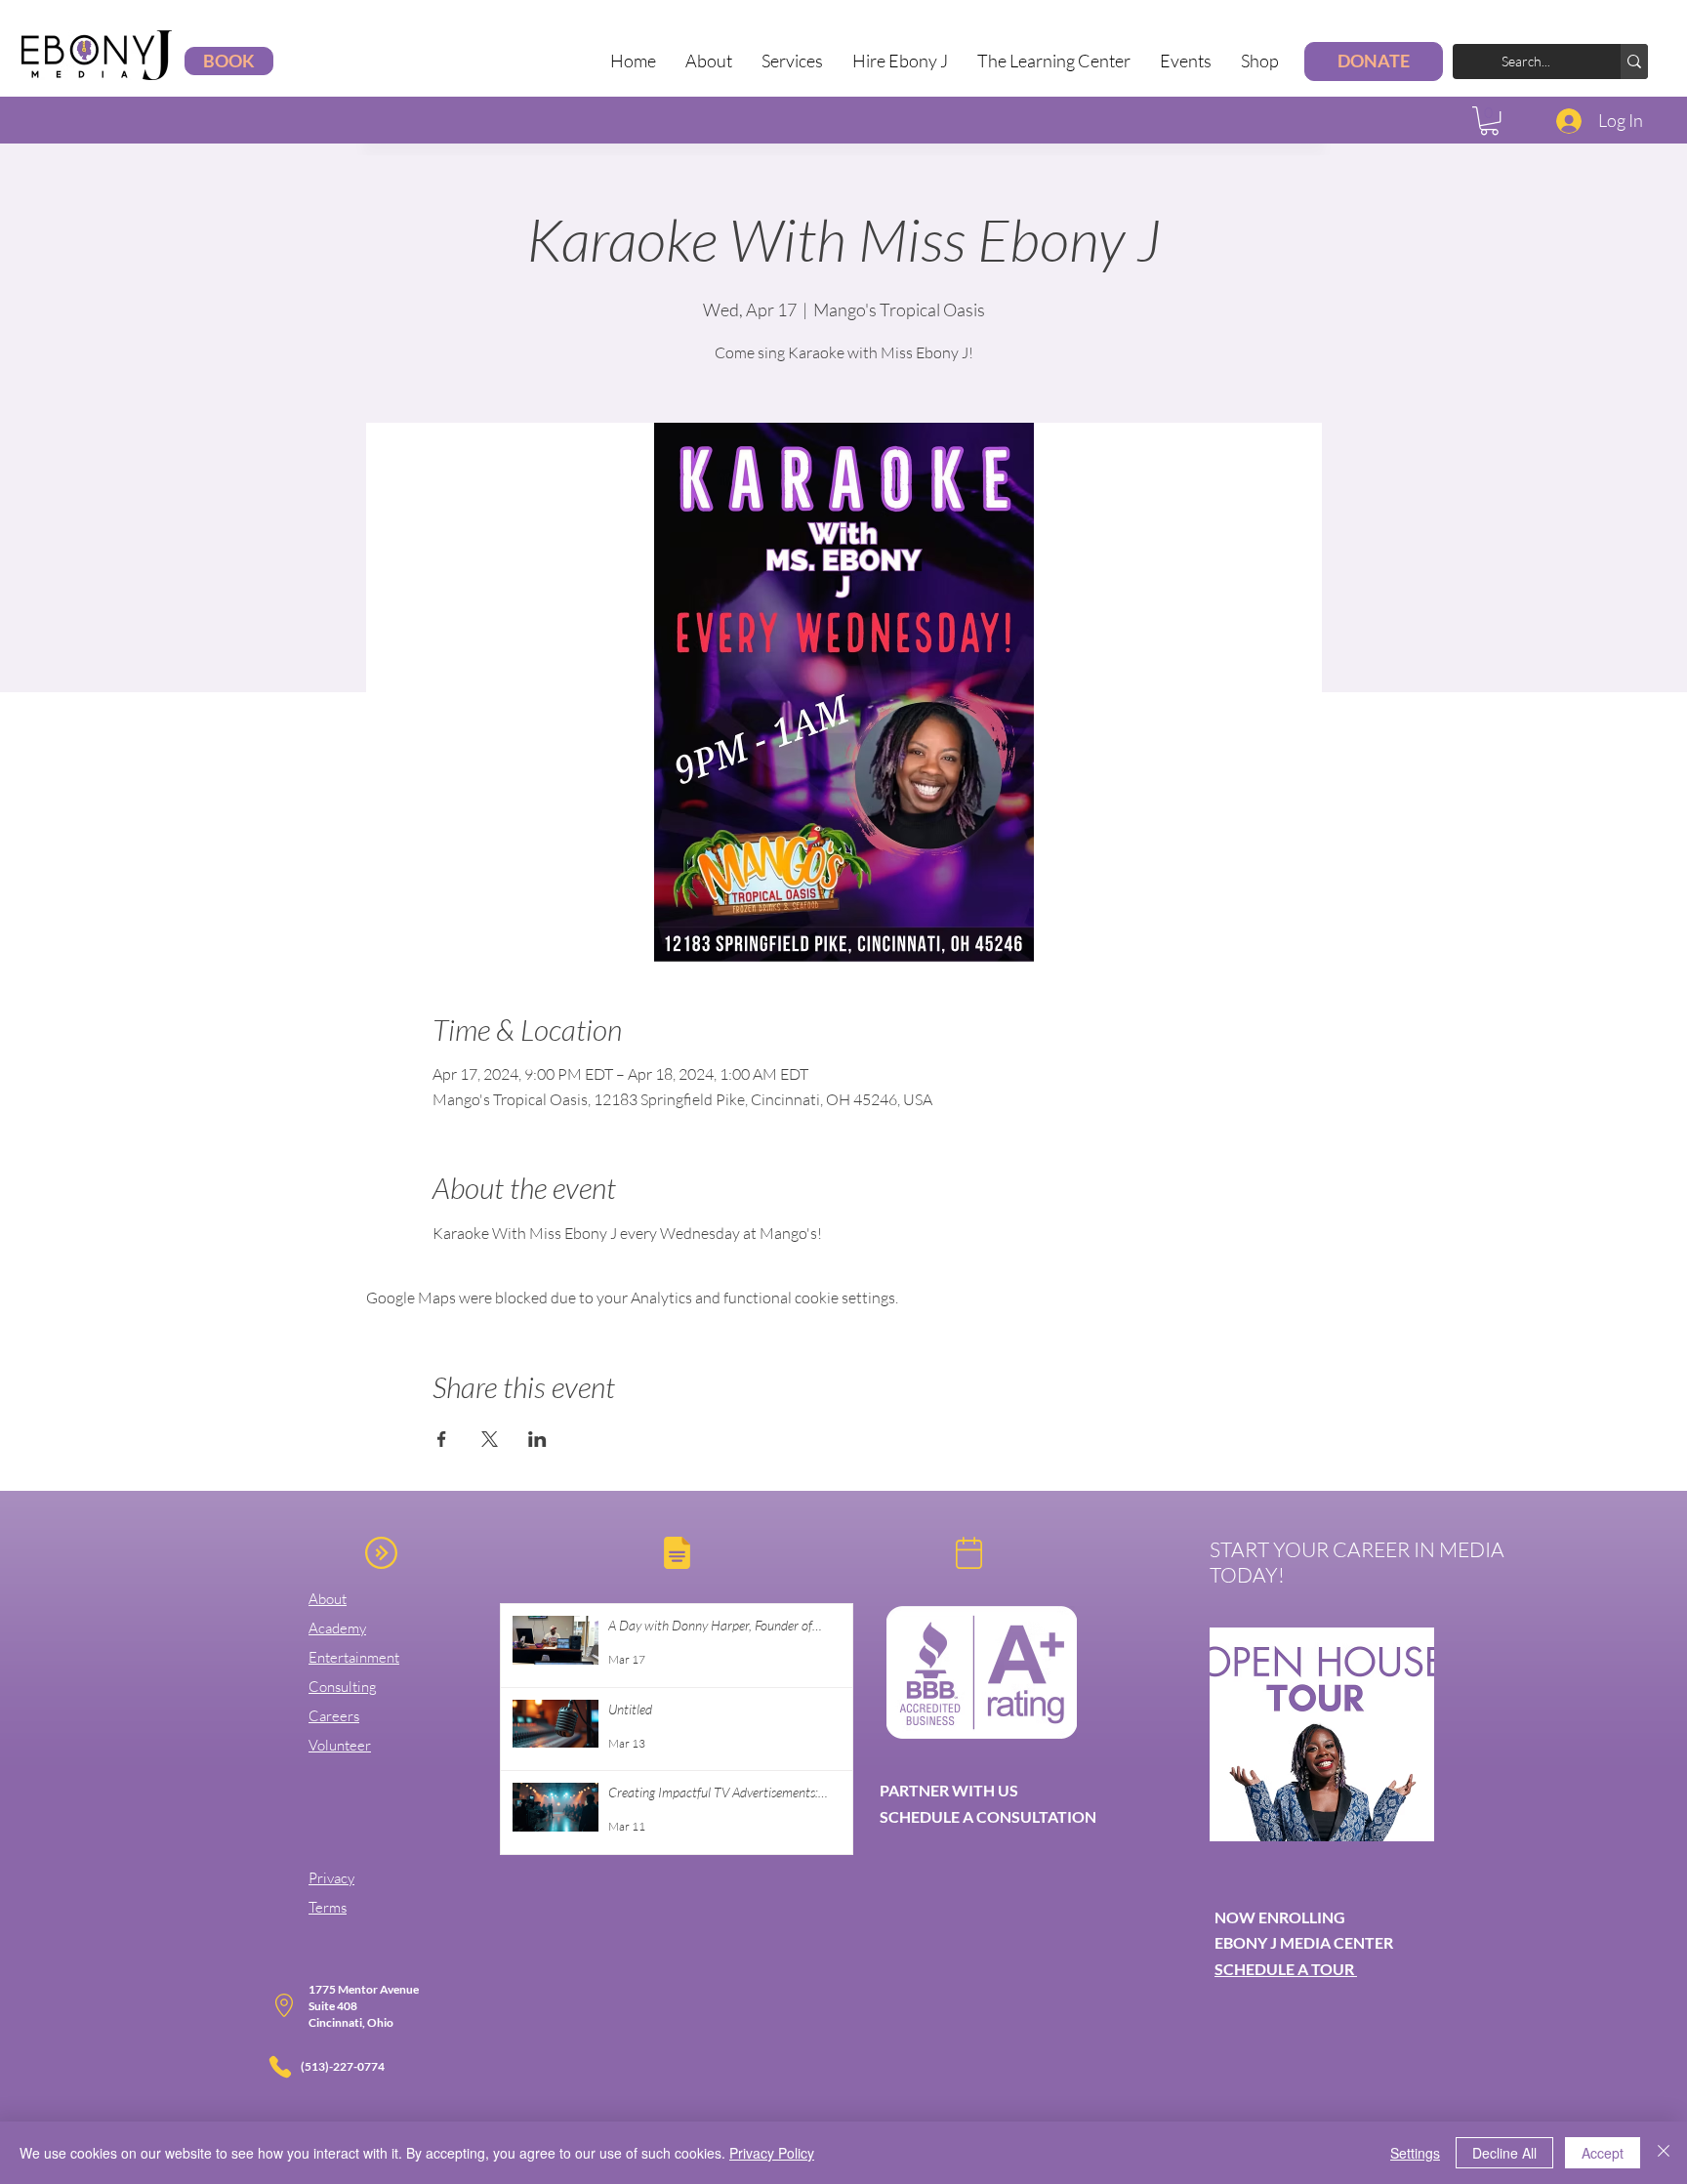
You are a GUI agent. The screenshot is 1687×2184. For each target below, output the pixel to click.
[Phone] (280, 2067)
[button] (792, 61)
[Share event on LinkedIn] (537, 1439)
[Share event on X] (490, 1439)
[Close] (1664, 2153)
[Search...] (1634, 62)
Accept (1603, 2153)
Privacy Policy (772, 2153)
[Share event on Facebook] (442, 1439)
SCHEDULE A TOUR (1286, 1969)
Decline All (1504, 2153)
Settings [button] (1415, 2153)
